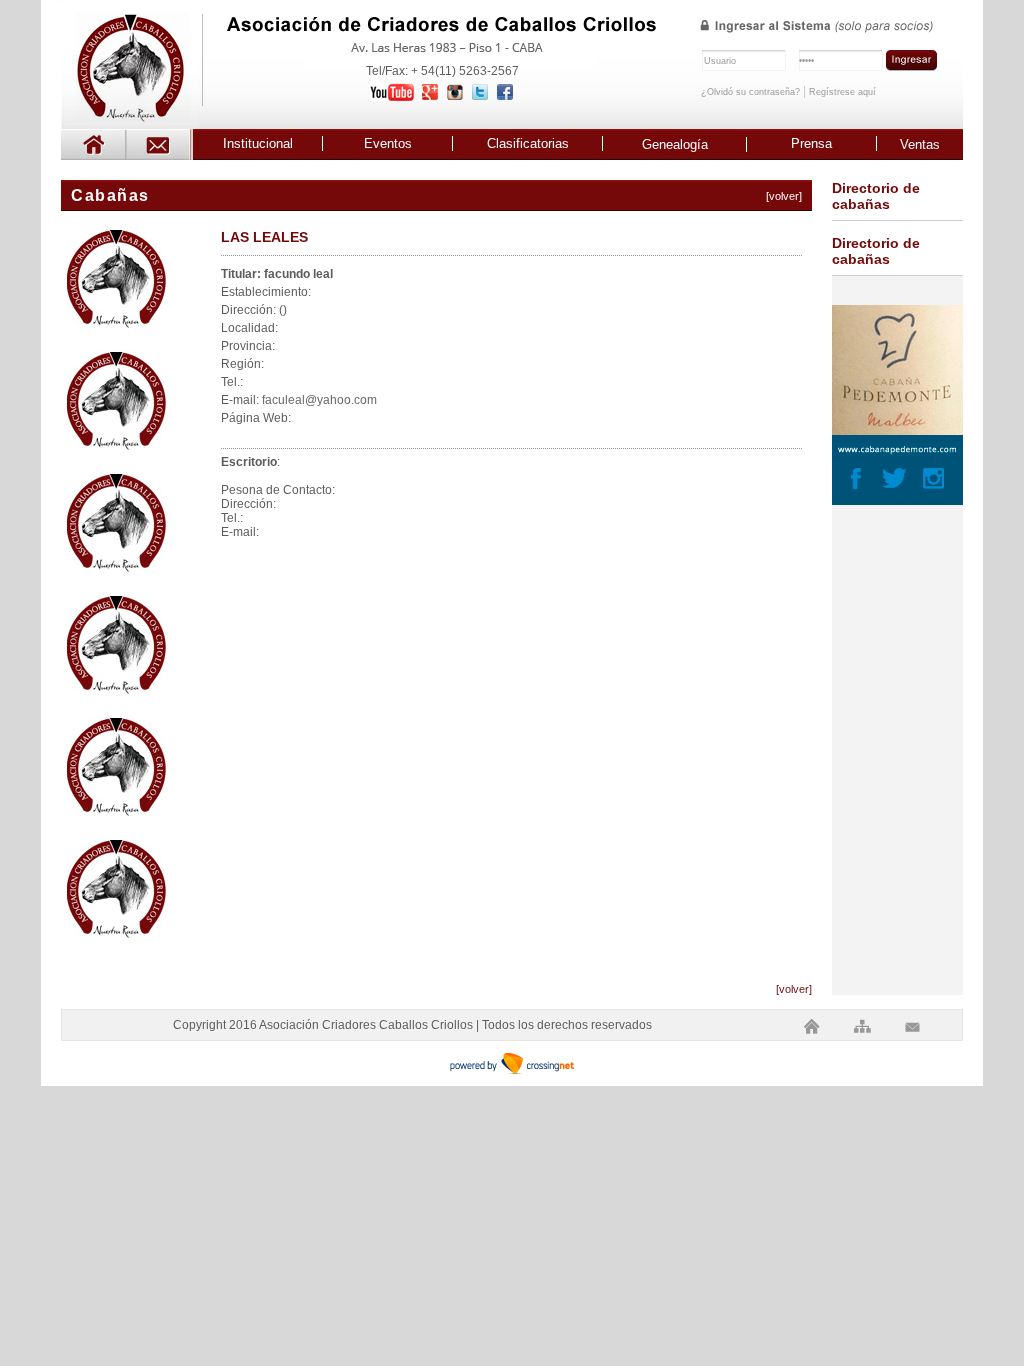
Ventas (920, 144)
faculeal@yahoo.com (319, 400)
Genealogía (675, 144)
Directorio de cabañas (876, 196)
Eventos (388, 143)
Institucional (258, 143)
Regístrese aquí (842, 92)
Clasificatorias (528, 143)
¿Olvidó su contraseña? (750, 92)
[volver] (784, 196)
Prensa (811, 143)
